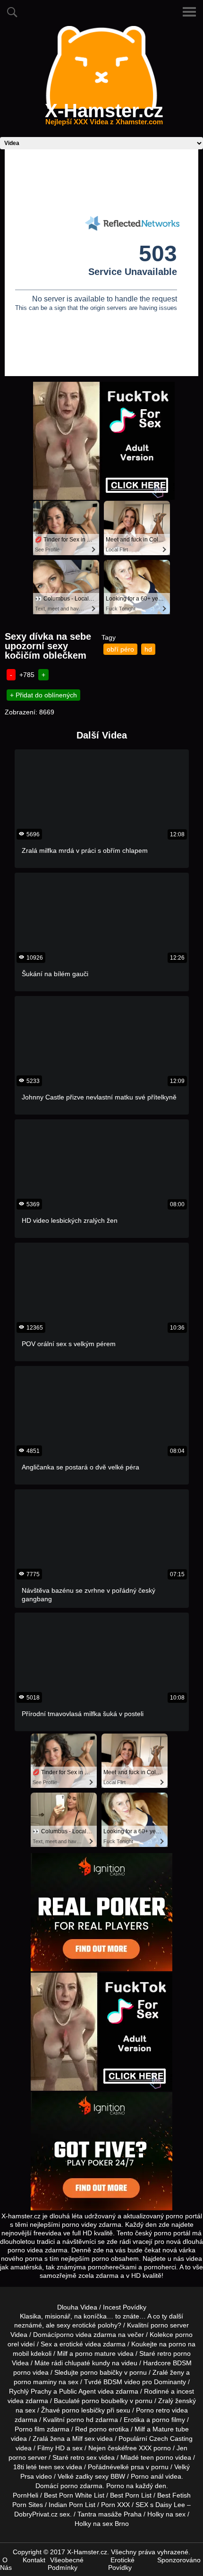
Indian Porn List (72, 2505)
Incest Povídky (125, 2307)
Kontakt (34, 2560)
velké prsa (129, 2467)
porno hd (80, 2420)
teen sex (51, 2467)
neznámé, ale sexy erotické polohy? (68, 2325)
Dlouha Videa (77, 2307)
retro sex (84, 2457)
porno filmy (169, 2420)
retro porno (174, 2353)
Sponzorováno (179, 2560)
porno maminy (35, 2382)
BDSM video (122, 2382)
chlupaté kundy (87, 2363)
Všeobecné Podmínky (66, 2564)
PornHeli (25, 2495)
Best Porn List (131, 2495)
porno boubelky (105, 2401)
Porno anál (147, 2476)
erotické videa (80, 2344)
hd (148, 649)
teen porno (157, 2457)
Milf (77, 2439)
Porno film (30, 2429)
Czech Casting (171, 2439)
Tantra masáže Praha (110, 2514)
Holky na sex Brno (102, 2524)
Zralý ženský (177, 2401)
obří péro (120, 649)
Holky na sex (166, 2514)
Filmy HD (51, 2448)
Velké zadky (75, 2476)
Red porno (91, 2429)
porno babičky (101, 2372)
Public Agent (77, 2391)
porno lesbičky (83, 2410)
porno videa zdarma (86, 2335)
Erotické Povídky (121, 2564)
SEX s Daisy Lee (160, 2505)
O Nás (6, 2564)
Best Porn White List (74, 2495)
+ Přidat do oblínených (43, 695)
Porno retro (153, 2410)
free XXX (138, 2448)
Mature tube (171, 2429)
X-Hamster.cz (104, 116)
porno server (170, 2325)
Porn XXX (115, 2505)
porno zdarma (81, 2486)
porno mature (95, 2353)
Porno (115, 2486)
